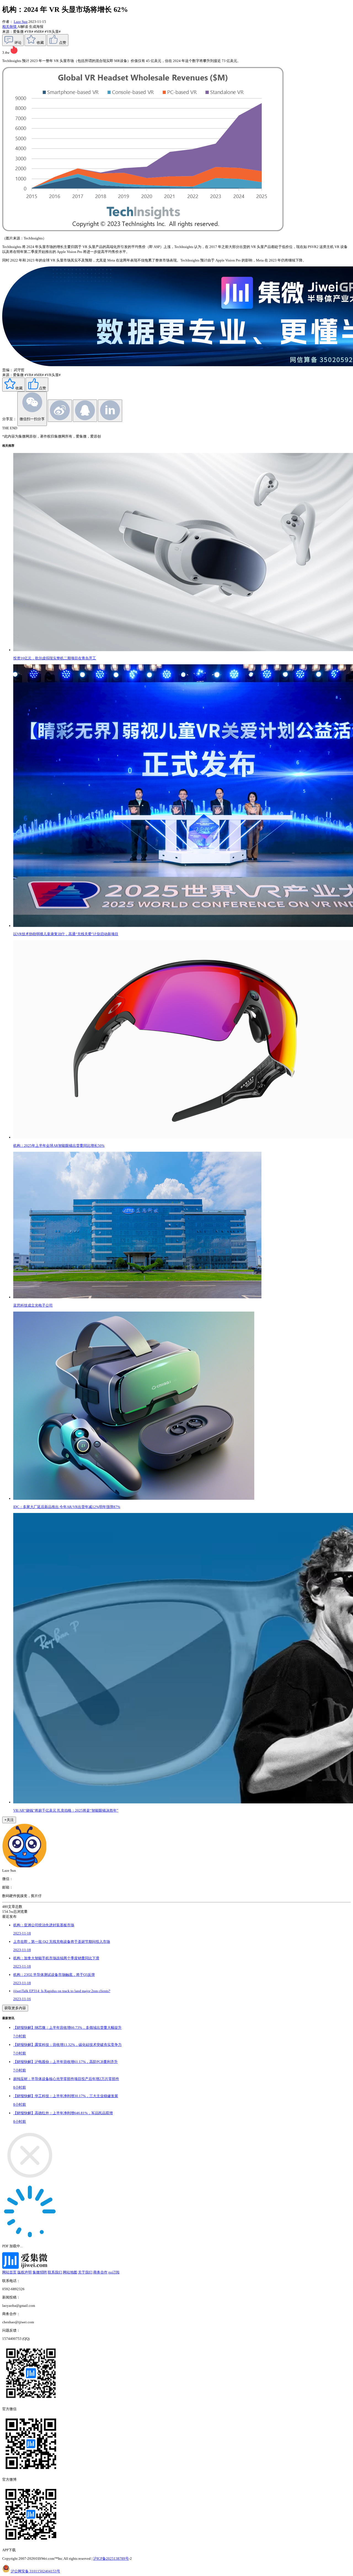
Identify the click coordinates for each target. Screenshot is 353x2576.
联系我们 (55, 2272)
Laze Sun (21, 22)
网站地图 (70, 2272)
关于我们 (85, 2272)
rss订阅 (114, 2272)
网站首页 (9, 2272)
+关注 (9, 1820)
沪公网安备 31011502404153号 (35, 2571)
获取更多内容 (15, 2008)
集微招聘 (40, 2272)
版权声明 (25, 2272)
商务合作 (100, 2272)
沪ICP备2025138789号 (111, 2559)
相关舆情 (10, 27)
